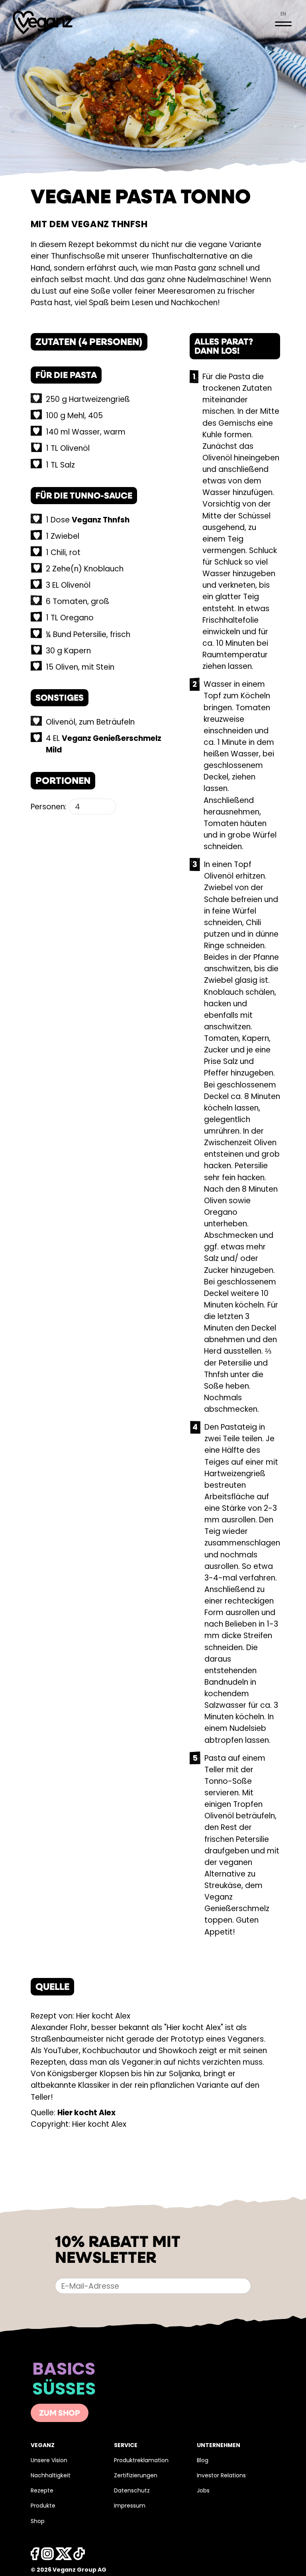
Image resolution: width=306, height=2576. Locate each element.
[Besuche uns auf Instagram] (47, 2556)
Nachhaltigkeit (51, 2476)
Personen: (49, 808)
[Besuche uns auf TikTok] (79, 2556)
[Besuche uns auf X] (64, 2556)
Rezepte (42, 2491)
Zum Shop (60, 2414)
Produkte (43, 2506)
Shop (38, 2522)
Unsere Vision (49, 2461)
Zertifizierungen (136, 2476)
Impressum (130, 2506)
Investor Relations (221, 2476)
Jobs (203, 2491)
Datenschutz (132, 2491)
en (283, 14)
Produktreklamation (141, 2461)
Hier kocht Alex (86, 2113)
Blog (203, 2461)
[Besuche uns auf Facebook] (35, 2556)
